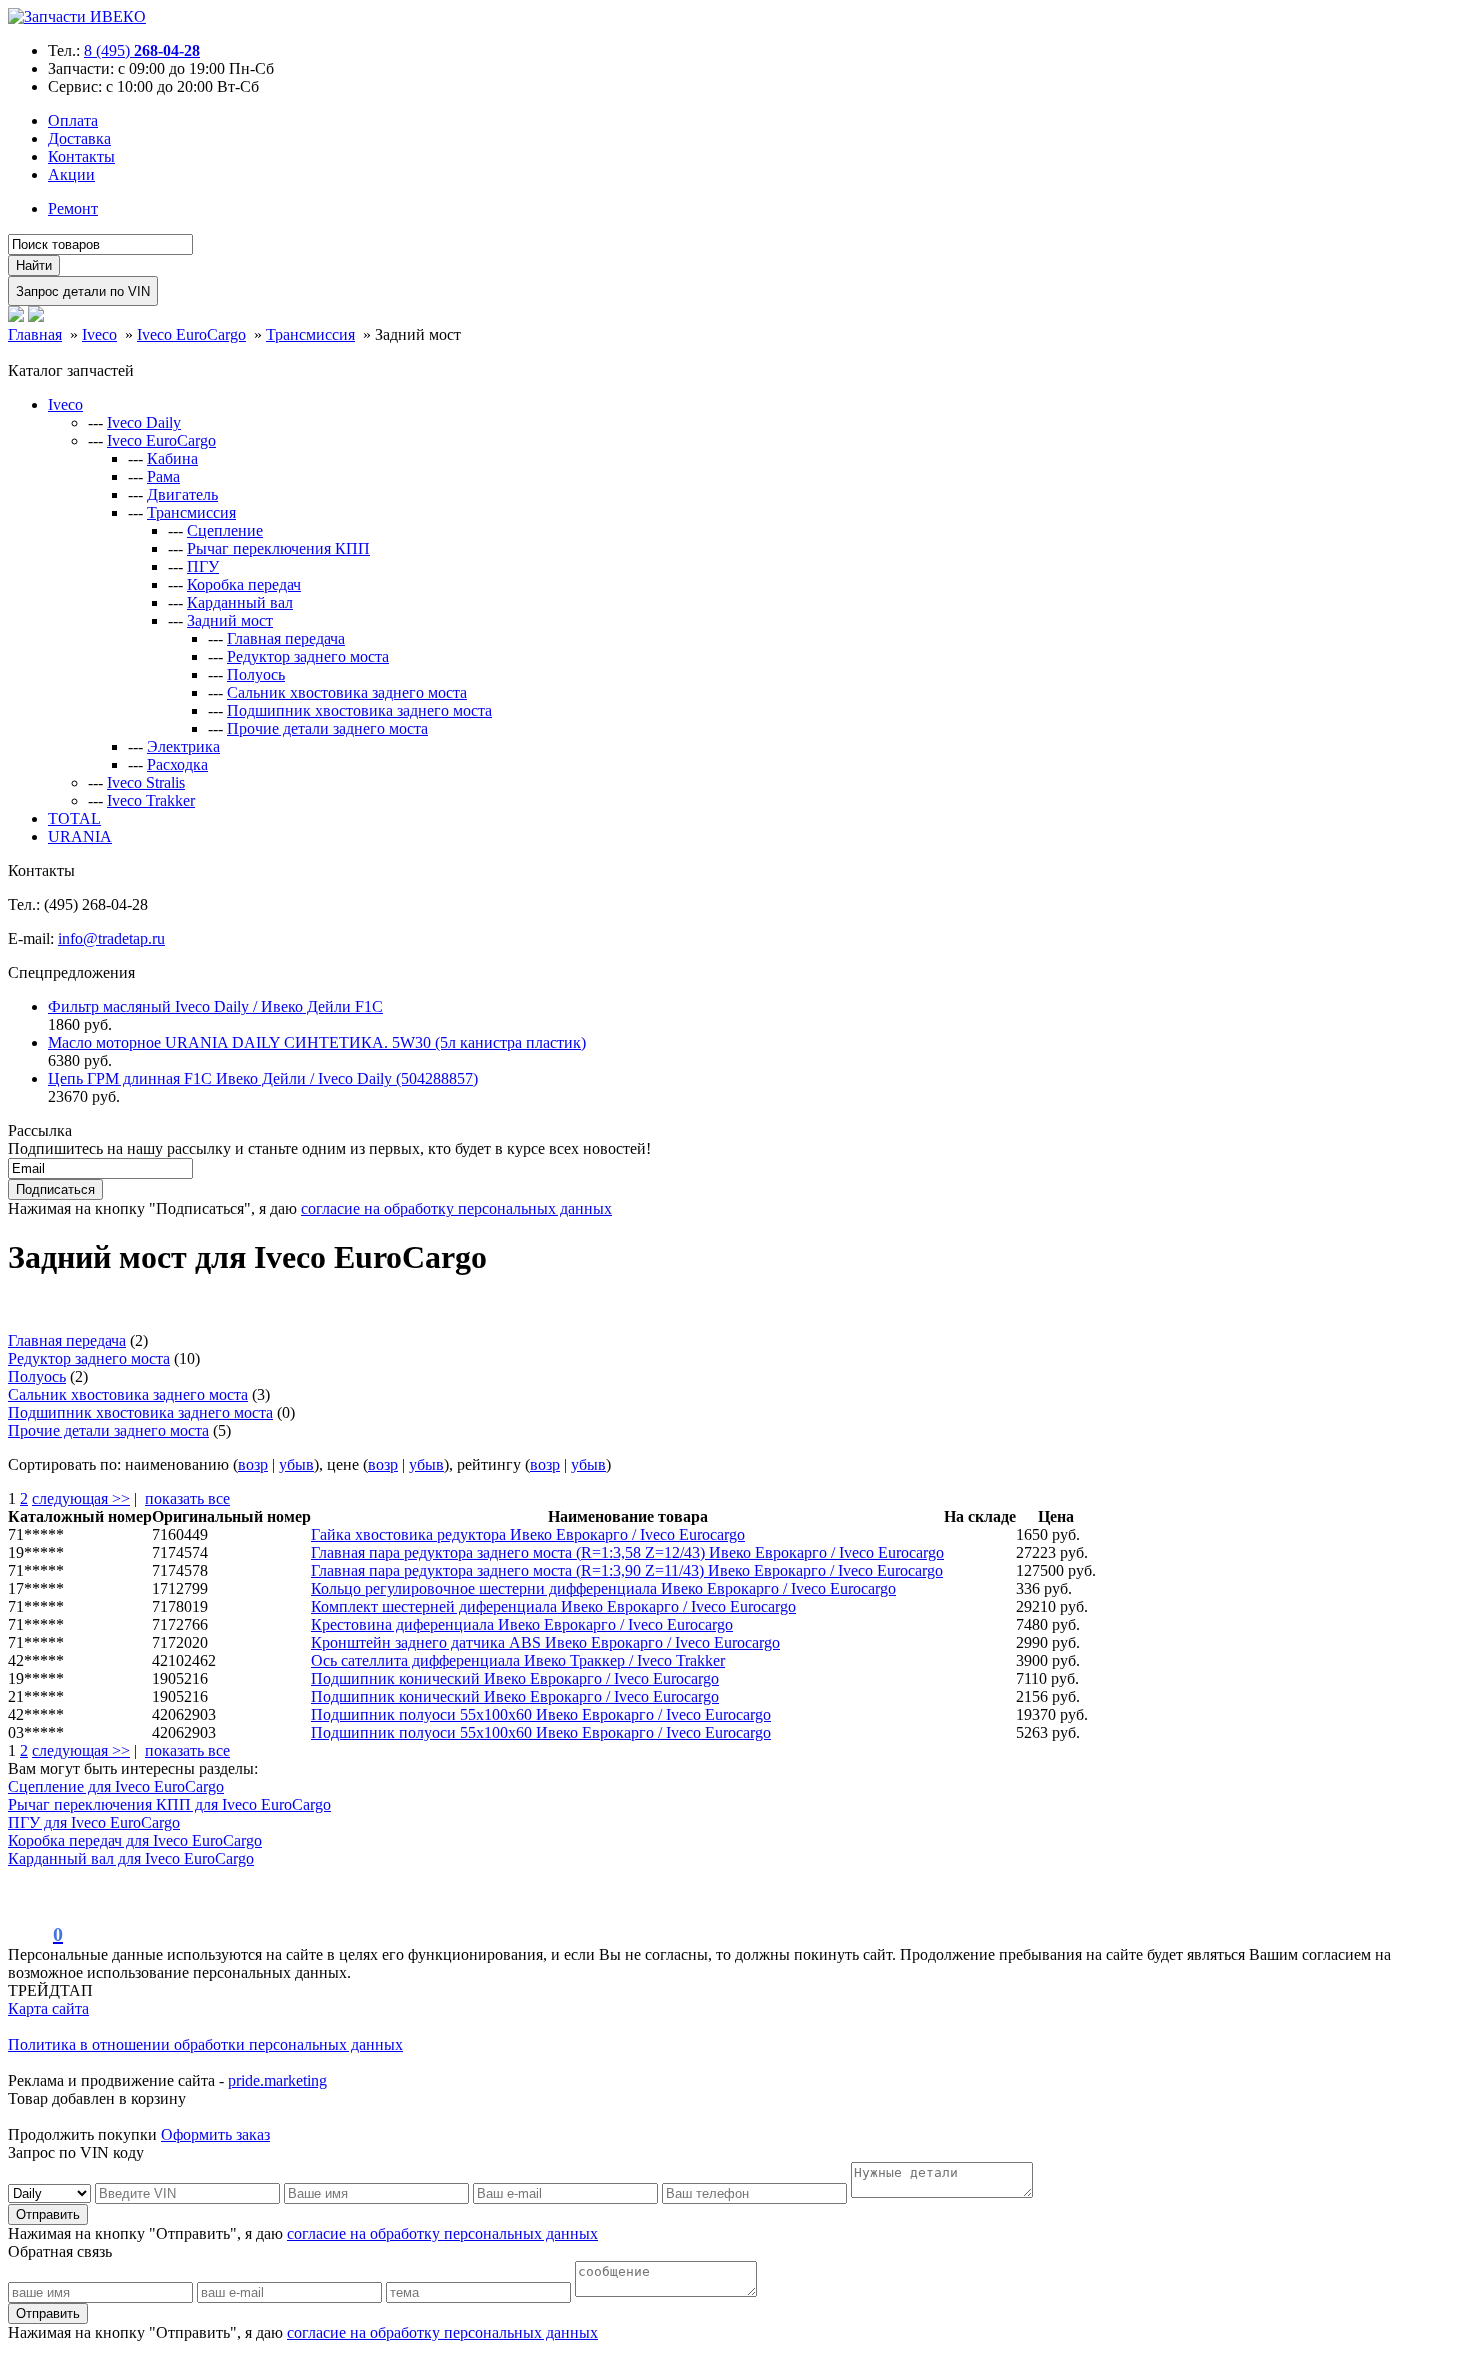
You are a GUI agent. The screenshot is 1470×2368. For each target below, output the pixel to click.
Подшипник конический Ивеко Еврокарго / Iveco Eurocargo (515, 1678)
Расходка (177, 764)
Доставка (79, 138)
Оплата (73, 120)
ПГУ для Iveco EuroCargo (94, 1822)
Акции (71, 174)
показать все (187, 1498)
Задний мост (230, 620)
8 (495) (142, 50)
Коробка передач (244, 584)
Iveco (65, 404)
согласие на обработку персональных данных (456, 1208)
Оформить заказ (215, 2134)
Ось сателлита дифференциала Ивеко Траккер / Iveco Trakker (518, 1660)
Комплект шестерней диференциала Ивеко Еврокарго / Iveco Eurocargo (553, 1606)
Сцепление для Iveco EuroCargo (116, 1786)
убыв (296, 1464)
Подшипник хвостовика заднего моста (359, 710)
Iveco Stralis (146, 782)
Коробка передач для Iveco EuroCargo (135, 1840)
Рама (163, 476)
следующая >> (81, 1498)
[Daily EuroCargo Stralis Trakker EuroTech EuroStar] (51, 2192)
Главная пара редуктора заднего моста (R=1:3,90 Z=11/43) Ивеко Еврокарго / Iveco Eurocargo (627, 1570)
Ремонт (73, 208)
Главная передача (286, 638)
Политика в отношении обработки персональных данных (205, 2044)
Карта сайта (48, 2008)
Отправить (48, 2214)
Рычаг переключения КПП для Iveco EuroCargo (169, 1804)
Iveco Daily (144, 422)
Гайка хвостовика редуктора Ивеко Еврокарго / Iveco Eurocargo (528, 1534)
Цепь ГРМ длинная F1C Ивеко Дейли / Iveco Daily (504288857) (263, 1078)
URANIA (80, 836)
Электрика (183, 746)
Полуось (256, 674)
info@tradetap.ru (111, 938)
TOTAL (74, 818)
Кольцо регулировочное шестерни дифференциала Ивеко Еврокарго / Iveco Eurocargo (603, 1588)
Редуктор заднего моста (308, 656)
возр (253, 1464)
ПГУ (203, 566)
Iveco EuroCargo (161, 440)
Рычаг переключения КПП (278, 548)
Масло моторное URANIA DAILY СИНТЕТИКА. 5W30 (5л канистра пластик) (317, 1042)
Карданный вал (240, 602)
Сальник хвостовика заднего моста (347, 692)
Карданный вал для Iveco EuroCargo (131, 1858)
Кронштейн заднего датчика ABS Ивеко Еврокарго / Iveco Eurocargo (545, 1642)
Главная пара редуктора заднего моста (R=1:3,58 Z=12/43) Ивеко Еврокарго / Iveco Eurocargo (627, 1552)
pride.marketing (277, 2080)
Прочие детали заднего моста (327, 728)
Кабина (172, 458)
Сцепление (225, 530)
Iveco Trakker (151, 800)
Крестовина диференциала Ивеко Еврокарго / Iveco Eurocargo (522, 1624)
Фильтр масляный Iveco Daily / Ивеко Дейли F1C (215, 1006)
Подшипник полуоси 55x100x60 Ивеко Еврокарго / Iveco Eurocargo (541, 1714)
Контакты (81, 156)
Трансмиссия (191, 512)
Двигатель (182, 494)
